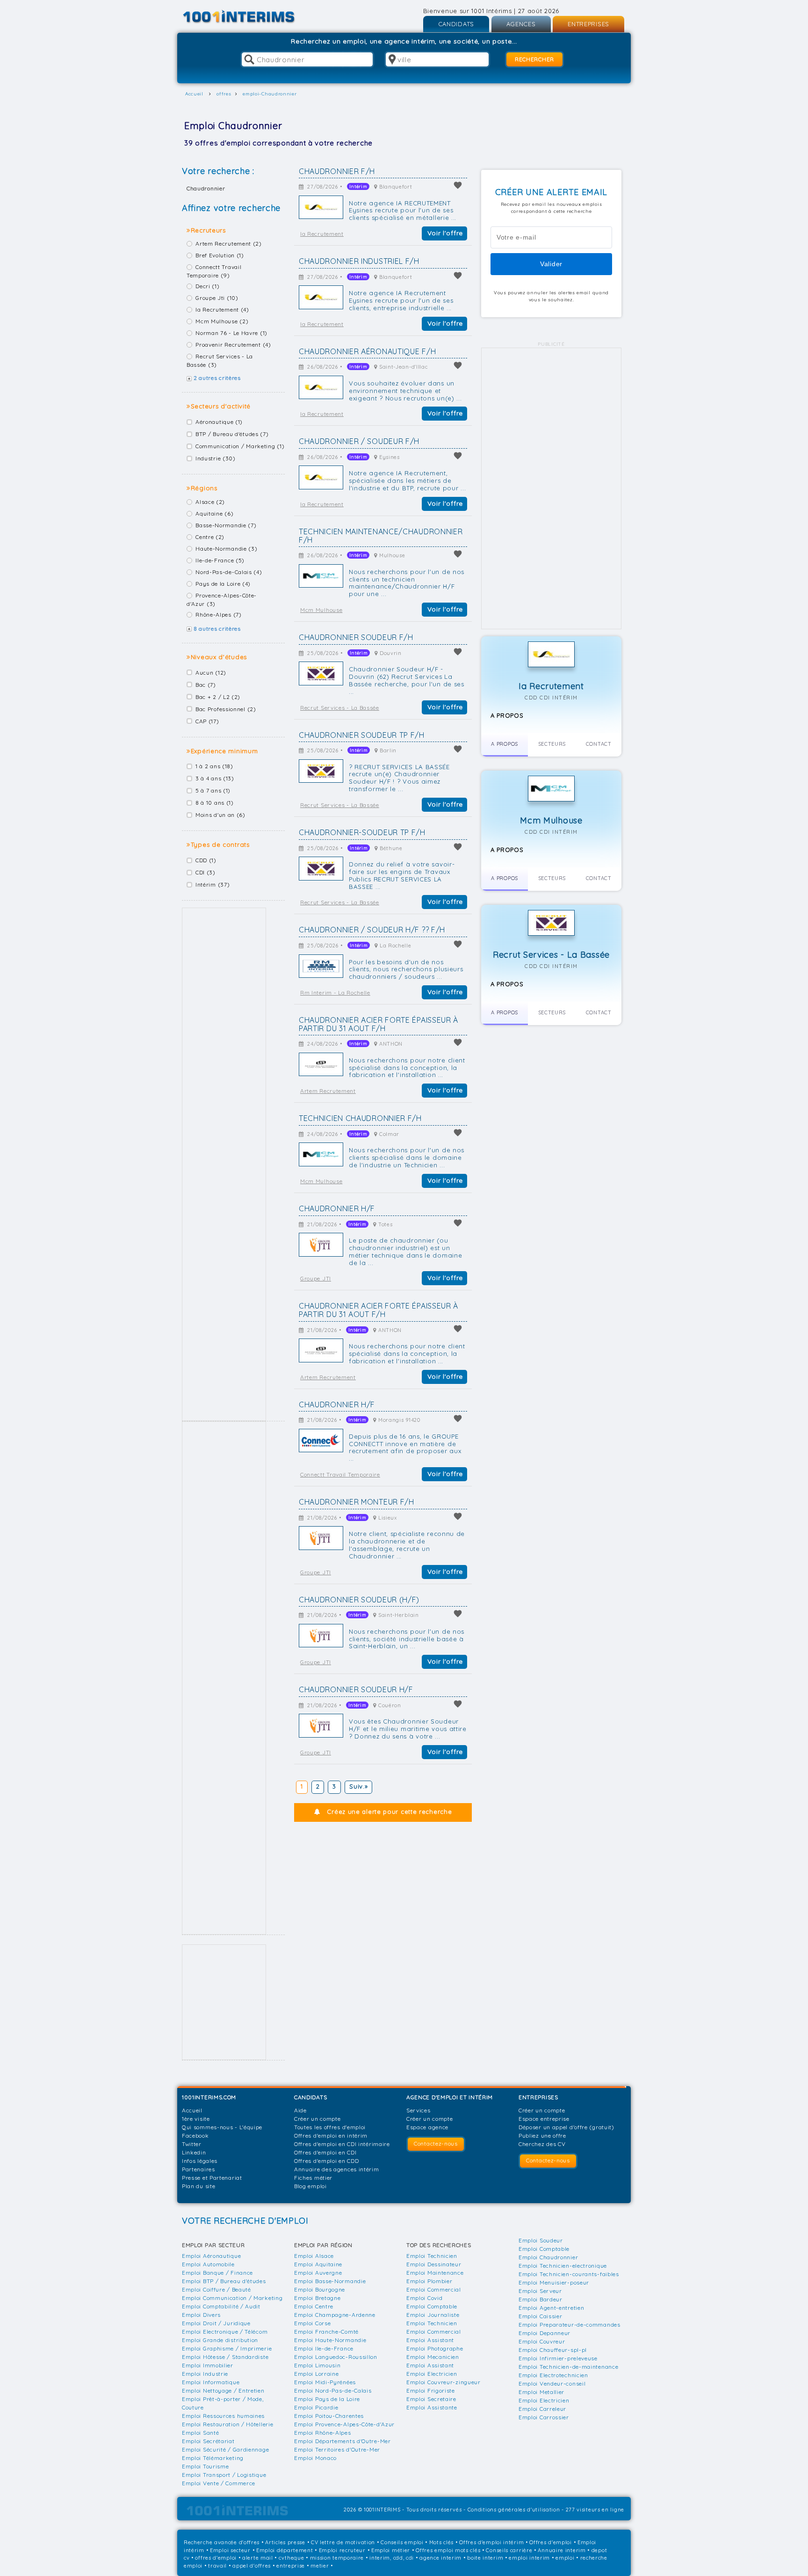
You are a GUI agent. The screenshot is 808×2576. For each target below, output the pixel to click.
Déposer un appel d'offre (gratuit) (566, 2127)
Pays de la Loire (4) (223, 584)
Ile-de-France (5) (220, 560)
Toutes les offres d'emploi (330, 2127)
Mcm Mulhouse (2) (222, 321)
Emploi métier (391, 2550)
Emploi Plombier (429, 2281)
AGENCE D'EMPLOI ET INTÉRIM (450, 2097)
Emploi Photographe (435, 2348)
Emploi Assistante (432, 2407)
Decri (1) (207, 286)
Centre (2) (210, 537)
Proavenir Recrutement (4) (233, 345)
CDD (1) (206, 860)
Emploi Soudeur (541, 2240)
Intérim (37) (213, 884)
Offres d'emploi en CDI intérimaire (342, 2144)
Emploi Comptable (432, 2306)
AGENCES (521, 24)
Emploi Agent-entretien (551, 2308)
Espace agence (427, 2127)
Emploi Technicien (432, 2256)
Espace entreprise (544, 2119)
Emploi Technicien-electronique (563, 2266)
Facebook (195, 2136)
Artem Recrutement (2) (229, 244)
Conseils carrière (509, 2550)
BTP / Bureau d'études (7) (232, 434)
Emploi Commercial (434, 2289)
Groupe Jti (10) (217, 298)
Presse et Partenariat (212, 2178)
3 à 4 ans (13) (215, 778)
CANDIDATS (456, 24)
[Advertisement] (224, 1164)
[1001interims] (249, 17)
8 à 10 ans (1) (215, 803)
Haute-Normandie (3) (226, 549)
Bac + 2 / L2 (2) (218, 697)
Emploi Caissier (541, 2316)
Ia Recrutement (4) (222, 309)
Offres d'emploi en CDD (326, 2161)
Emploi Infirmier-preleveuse (558, 2358)
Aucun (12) (211, 673)
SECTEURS (552, 744)
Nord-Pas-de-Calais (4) (229, 572)
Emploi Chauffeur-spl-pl (553, 2350)
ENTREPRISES (588, 24)
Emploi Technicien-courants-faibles (569, 2274)
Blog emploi (310, 2186)
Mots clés (441, 2542)
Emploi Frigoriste (431, 2390)
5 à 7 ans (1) (213, 790)
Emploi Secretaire (431, 2399)
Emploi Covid (424, 2298)
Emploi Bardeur (541, 2299)
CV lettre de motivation (343, 2542)
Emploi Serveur (540, 2291)
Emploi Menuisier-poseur (554, 2282)
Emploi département (285, 2550)
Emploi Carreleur (542, 2409)
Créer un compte (317, 2119)
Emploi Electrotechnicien (553, 2375)
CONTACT (599, 744)
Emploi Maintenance (435, 2273)
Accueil (192, 2110)
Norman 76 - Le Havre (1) (231, 333)
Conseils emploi (402, 2542)
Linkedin (194, 2152)
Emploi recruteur (342, 2550)
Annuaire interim (562, 2550)
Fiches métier (313, 2178)
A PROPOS (505, 744)
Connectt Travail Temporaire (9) (214, 271)
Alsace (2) (210, 502)
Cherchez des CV (542, 2144)
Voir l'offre (445, 233)
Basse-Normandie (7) (226, 525)
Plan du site (198, 2186)
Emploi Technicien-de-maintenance (568, 2367)
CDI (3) (206, 872)
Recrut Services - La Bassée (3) (220, 360)
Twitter (192, 2144)
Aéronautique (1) (219, 422)
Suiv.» (358, 1786)
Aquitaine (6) (214, 513)
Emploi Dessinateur (434, 2264)
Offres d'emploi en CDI (325, 2152)
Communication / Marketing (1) (240, 446)
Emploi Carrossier (544, 2417)
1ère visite (196, 2119)
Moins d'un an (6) (220, 815)
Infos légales (200, 2161)
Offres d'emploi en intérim (331, 2136)
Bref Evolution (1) (220, 255)
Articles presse (285, 2542)
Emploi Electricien (432, 2374)
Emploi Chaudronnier (548, 2257)
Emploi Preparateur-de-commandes (570, 2325)
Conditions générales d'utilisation (514, 2510)
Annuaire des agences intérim (337, 2169)
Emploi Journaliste (433, 2315)
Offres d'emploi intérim (491, 2542)
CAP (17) (207, 721)
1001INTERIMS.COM (209, 2097)
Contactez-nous (436, 2143)
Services (418, 2110)
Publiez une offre (542, 2136)
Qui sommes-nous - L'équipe (222, 2127)
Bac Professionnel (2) (226, 709)
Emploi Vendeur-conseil (552, 2383)
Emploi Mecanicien (433, 2357)
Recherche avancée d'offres (222, 2542)
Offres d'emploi (551, 2542)
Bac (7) (206, 685)
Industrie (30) (216, 458)
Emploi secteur (230, 2550)
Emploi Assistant (430, 2340)
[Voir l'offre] (321, 207)
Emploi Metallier (541, 2392)
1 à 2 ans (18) (214, 766)
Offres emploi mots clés (448, 2550)
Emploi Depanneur (545, 2333)
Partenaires (198, 2169)
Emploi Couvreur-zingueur (444, 2382)
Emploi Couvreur (542, 2341)
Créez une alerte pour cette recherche (389, 1812)
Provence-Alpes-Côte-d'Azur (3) (222, 600)
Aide (300, 2110)
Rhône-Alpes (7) (219, 615)
